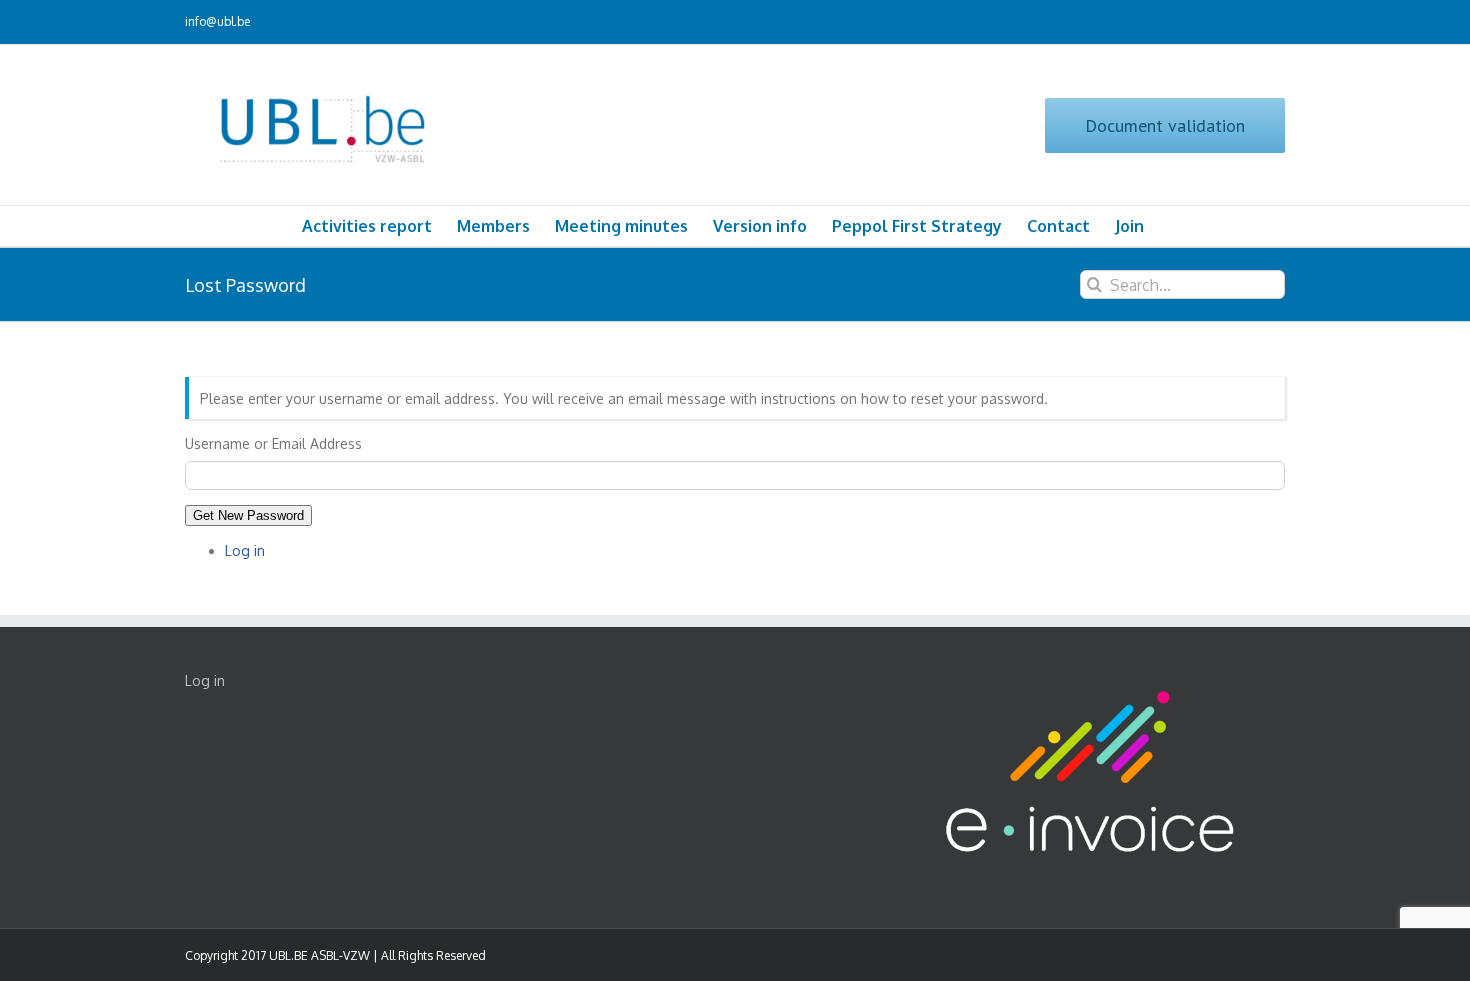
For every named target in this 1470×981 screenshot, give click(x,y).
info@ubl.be (217, 21)
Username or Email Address (273, 443)
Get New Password (248, 515)
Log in (245, 550)
